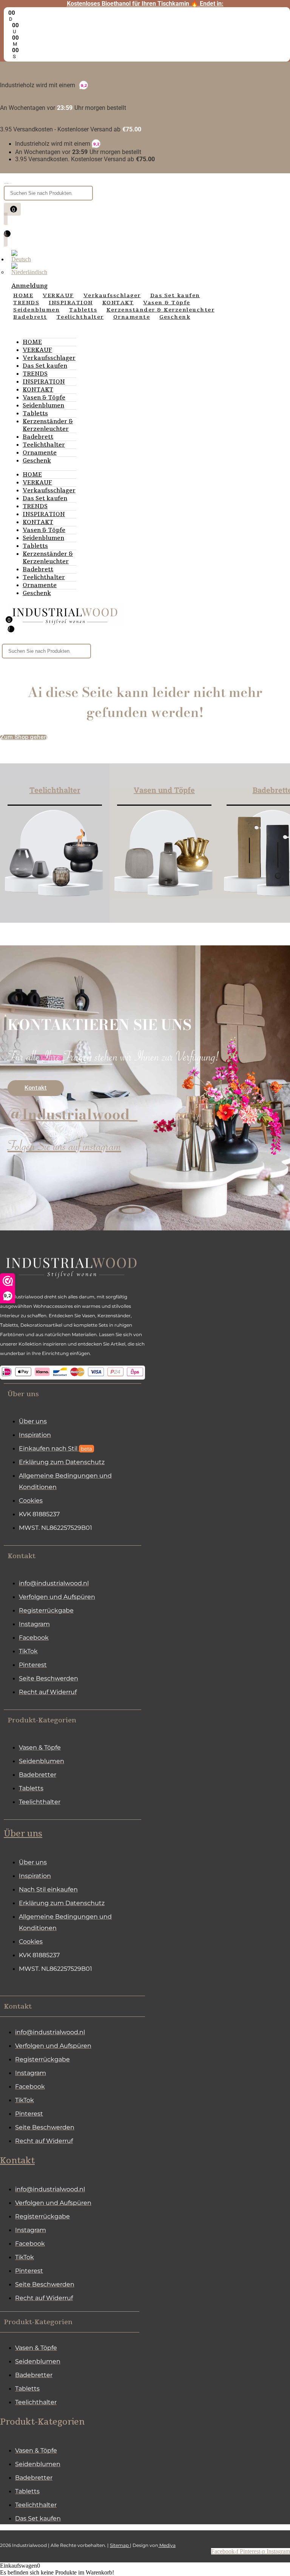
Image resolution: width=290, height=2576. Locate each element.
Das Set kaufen (45, 366)
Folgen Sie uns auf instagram (64, 1148)
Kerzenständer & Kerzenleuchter (48, 425)
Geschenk (37, 461)
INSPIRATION (44, 382)
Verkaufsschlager (49, 358)
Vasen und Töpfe (164, 790)
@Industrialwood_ (72, 1114)
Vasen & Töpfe (44, 398)
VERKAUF (37, 350)
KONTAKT (38, 390)
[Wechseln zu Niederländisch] (29, 272)
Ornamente (40, 453)
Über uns (23, 1834)
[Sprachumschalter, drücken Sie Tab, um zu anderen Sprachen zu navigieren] (21, 259)
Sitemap (120, 2545)
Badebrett (38, 437)
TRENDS (35, 374)
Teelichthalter (44, 445)
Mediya (167, 2545)
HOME (32, 342)
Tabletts (35, 413)
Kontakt (17, 2161)
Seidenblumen (43, 405)
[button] (72, 1394)
